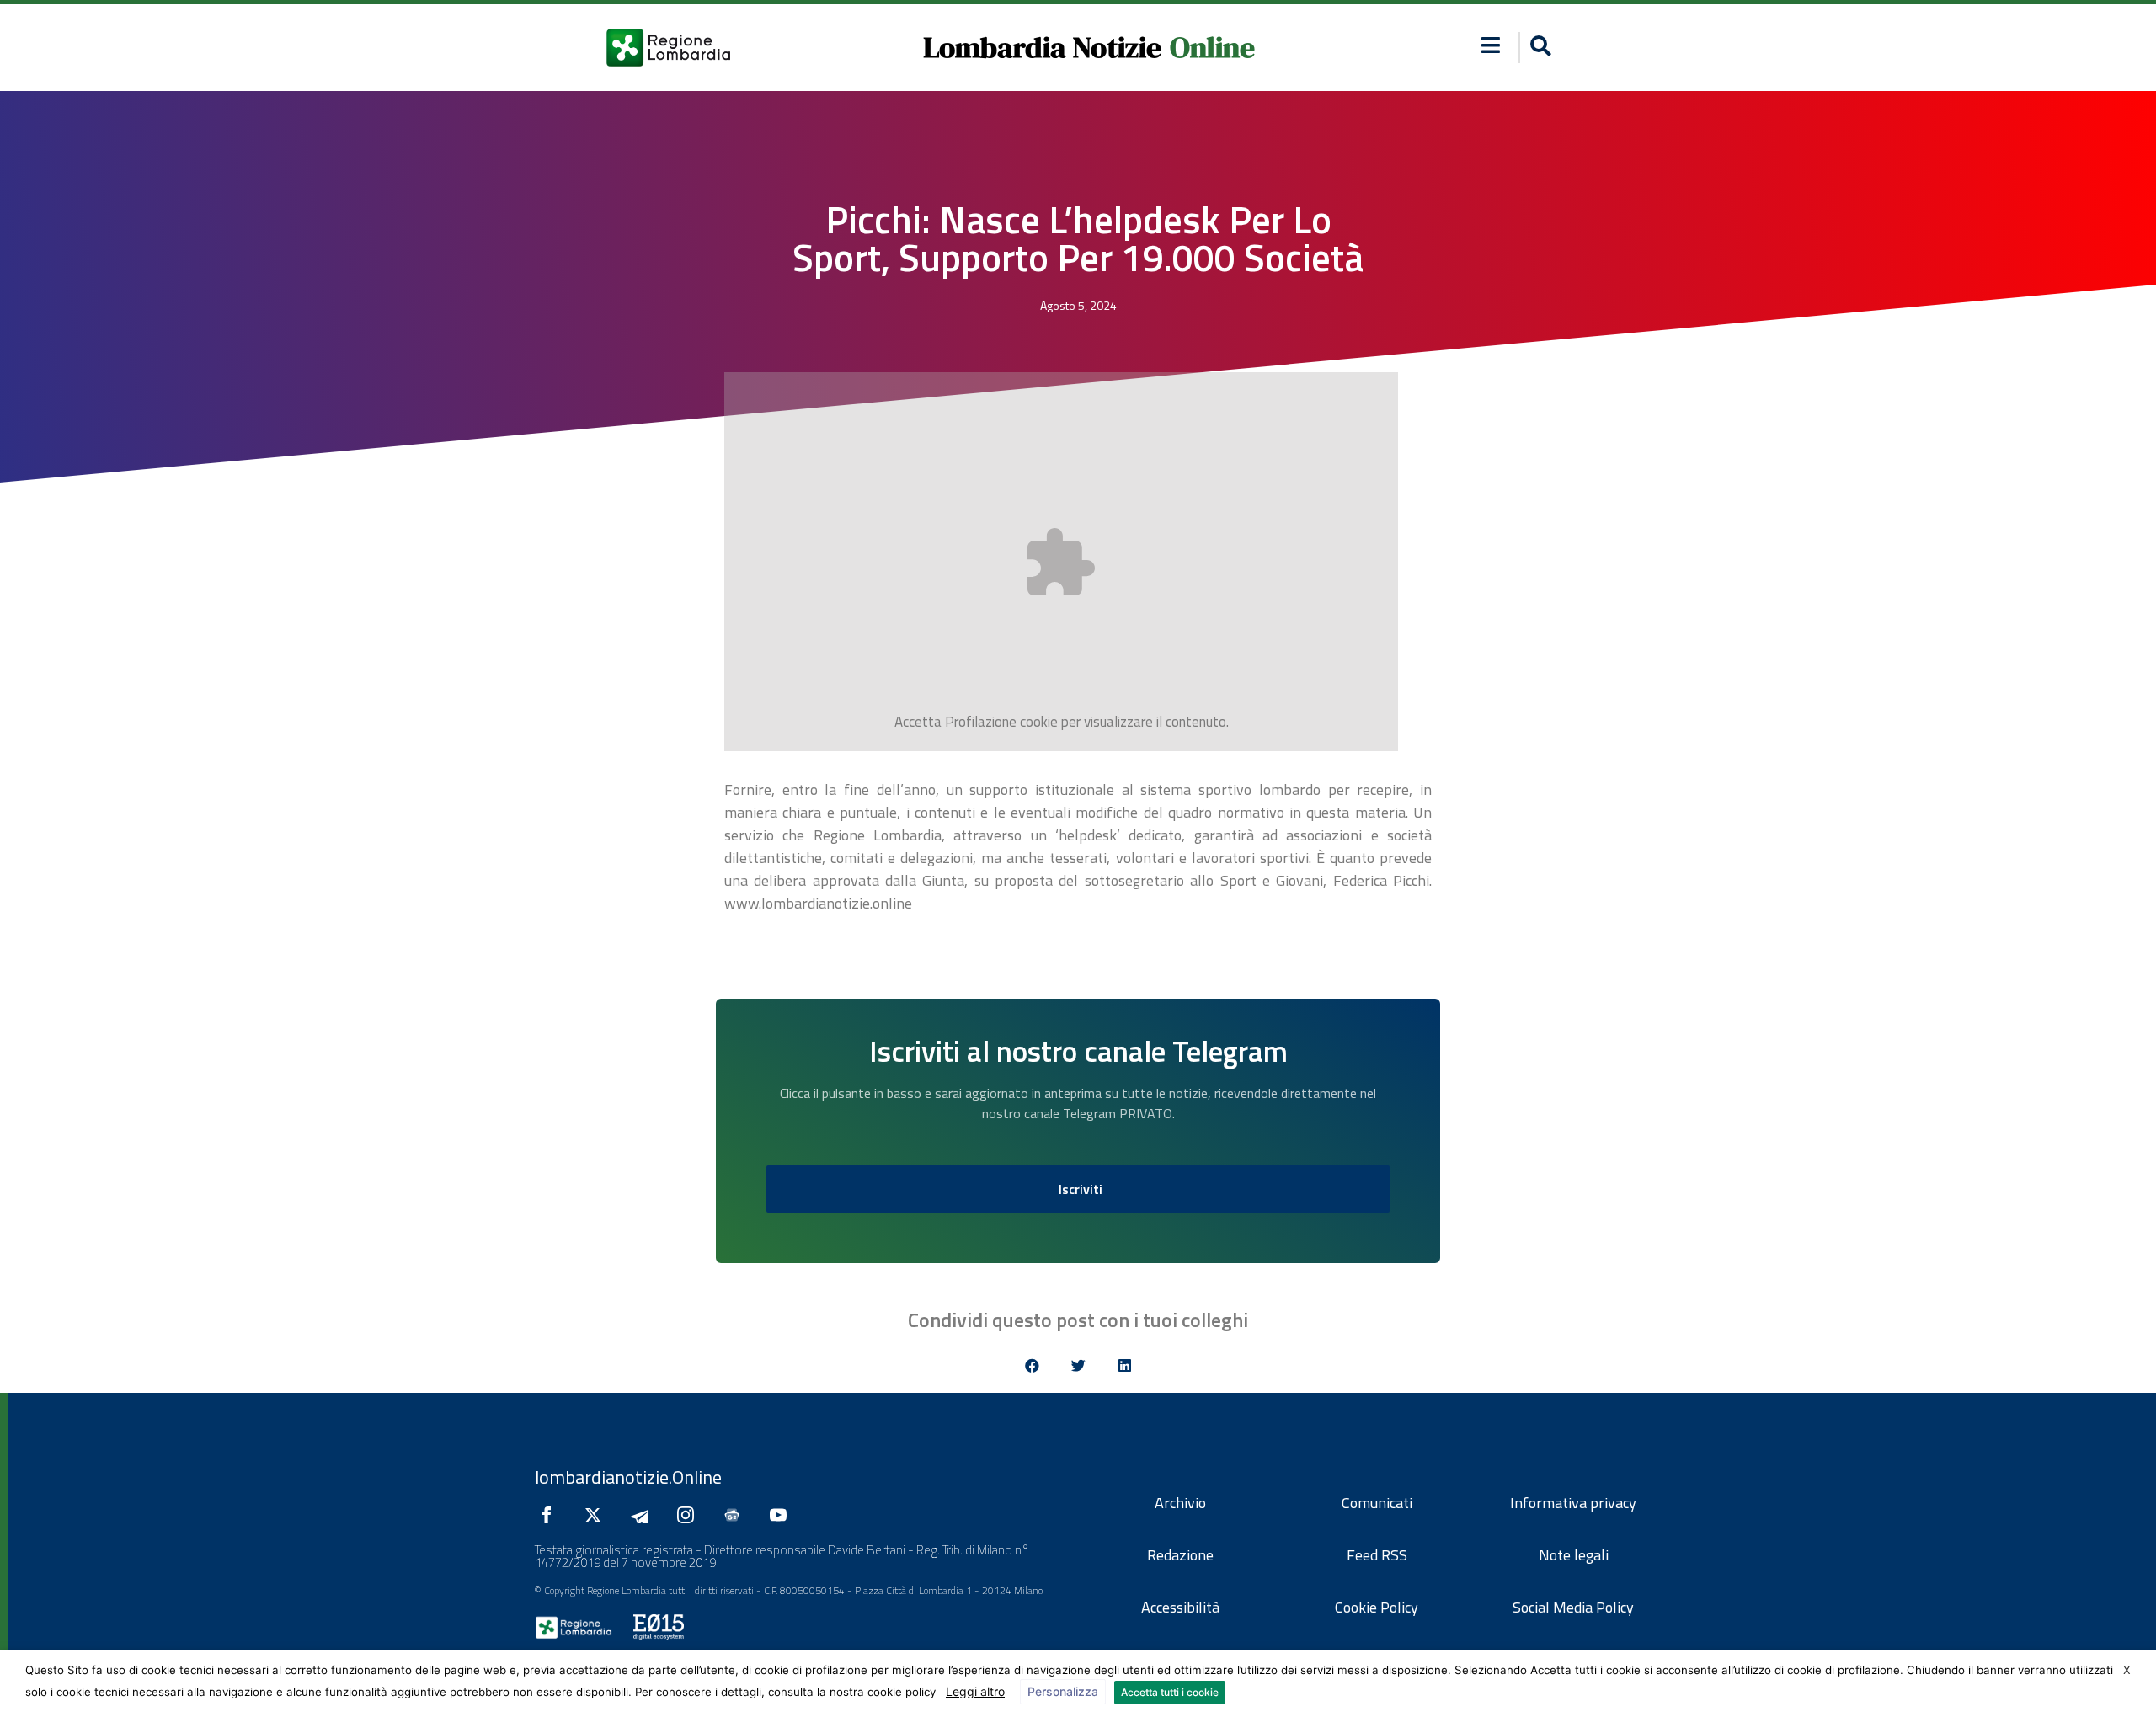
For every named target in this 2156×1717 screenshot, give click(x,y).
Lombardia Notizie (1042, 47)
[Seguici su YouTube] (782, 1515)
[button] (1491, 45)
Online (1212, 47)
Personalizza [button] (1063, 1691)
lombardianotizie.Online (628, 1477)
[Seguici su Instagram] (690, 1515)
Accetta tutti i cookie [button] (1170, 1692)
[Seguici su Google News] (736, 1515)
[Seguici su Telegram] (643, 1515)
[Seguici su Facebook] (551, 1515)
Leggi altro (975, 1691)
